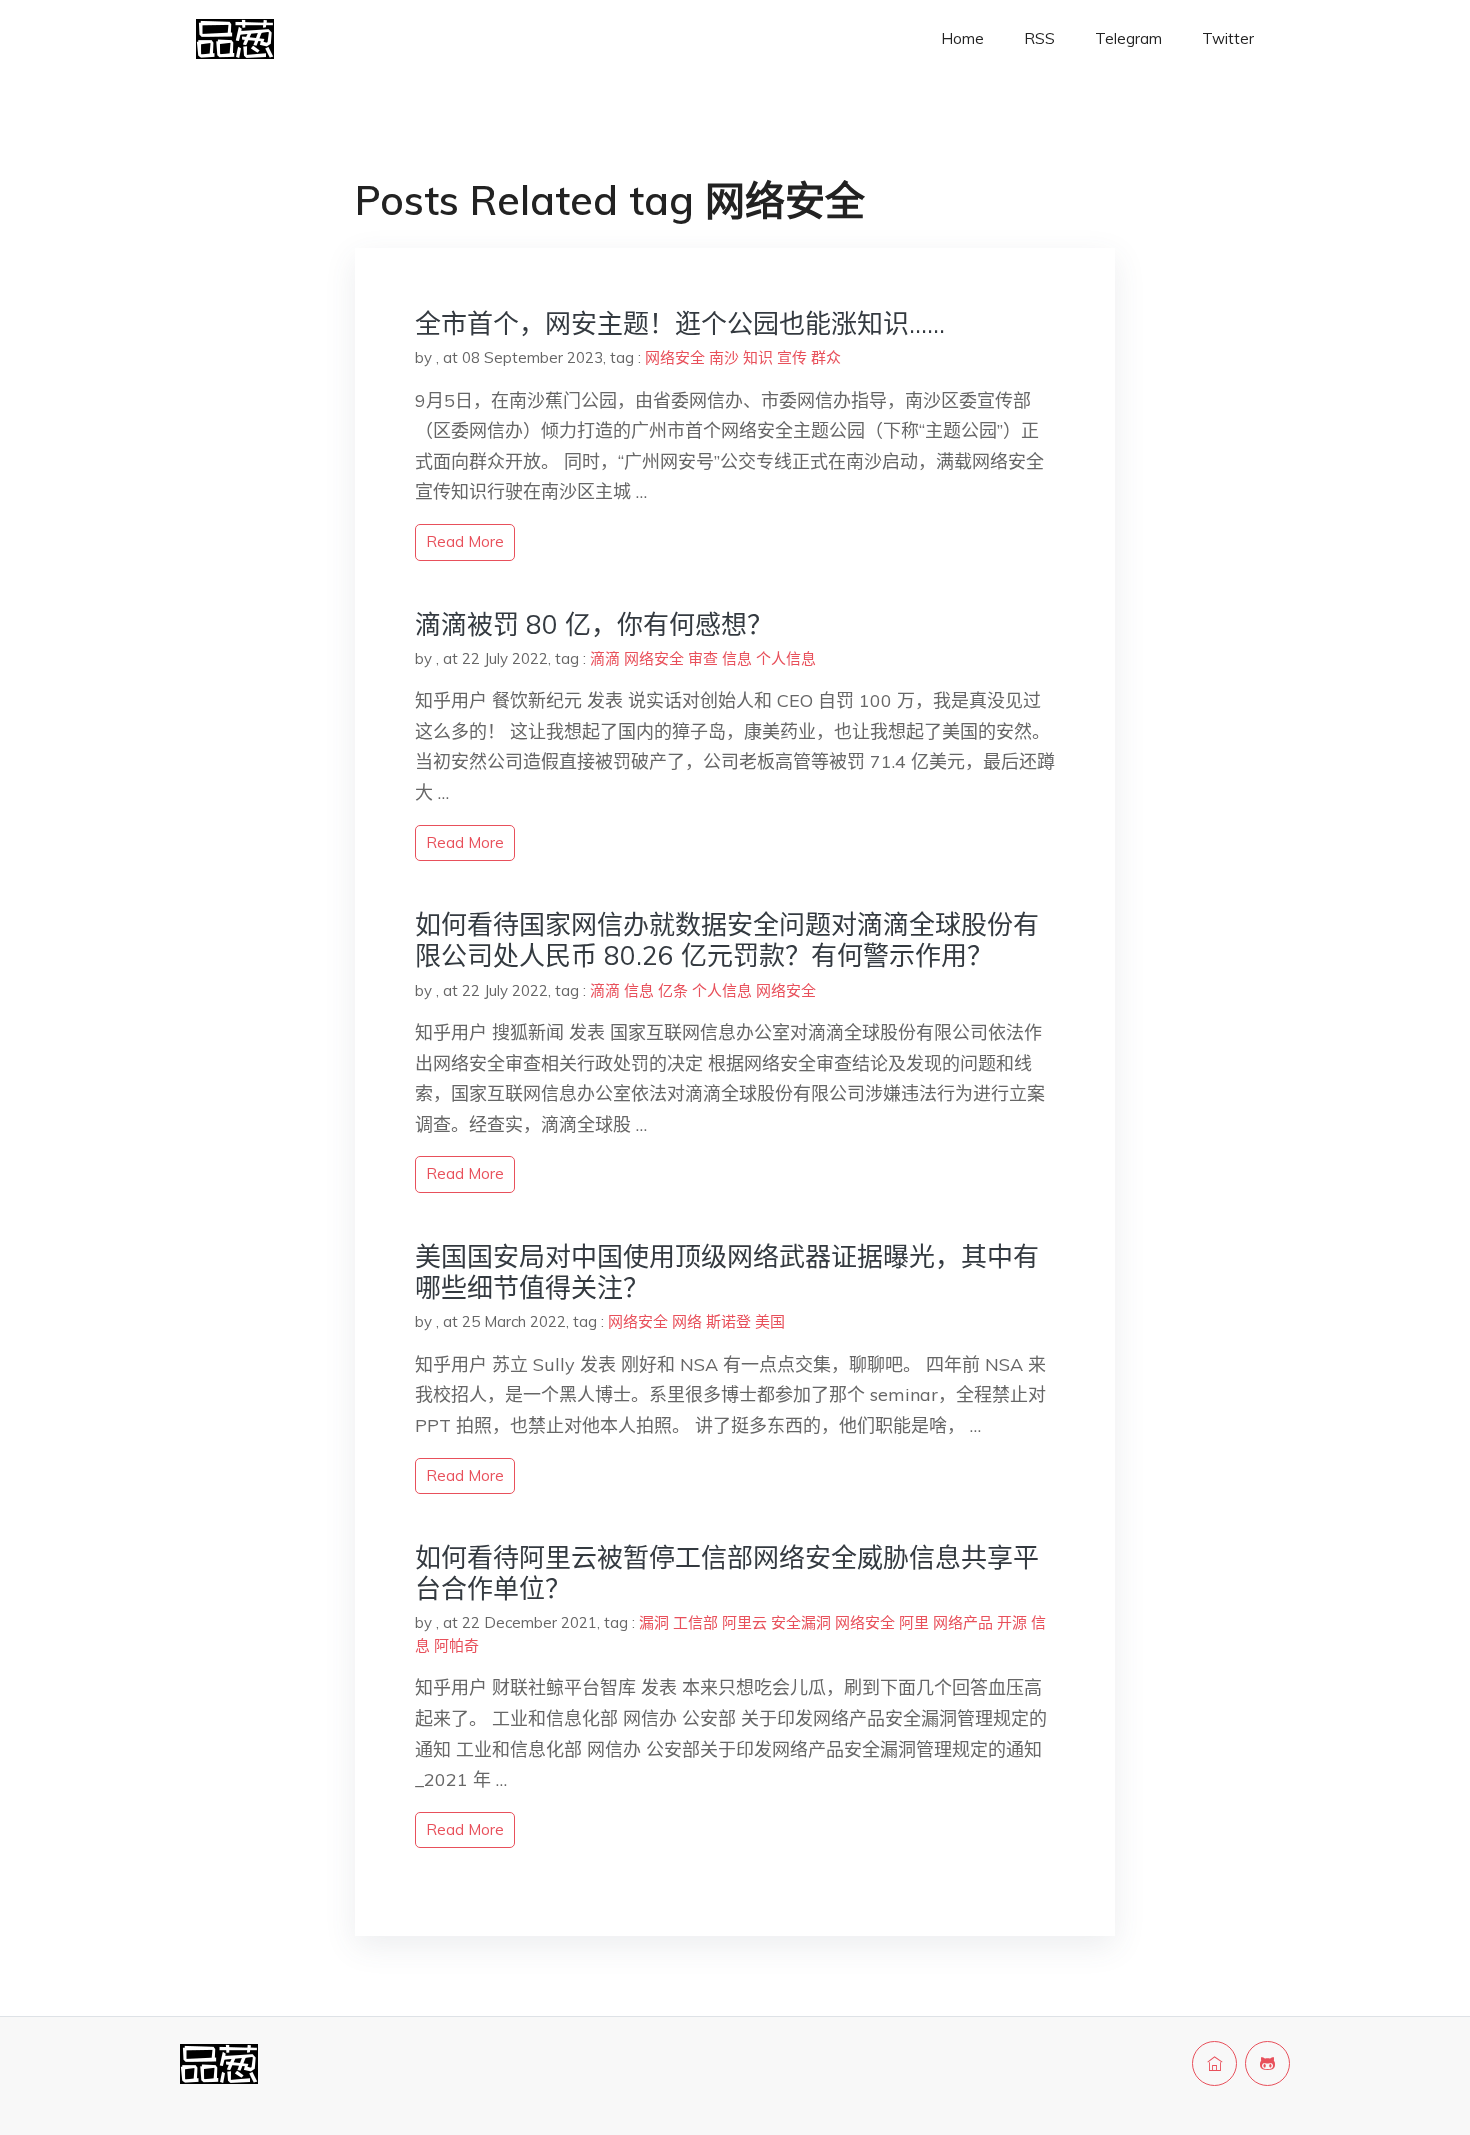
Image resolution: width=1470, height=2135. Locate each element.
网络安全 (675, 357)
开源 (1012, 1622)
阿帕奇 (456, 1645)
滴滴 (605, 658)
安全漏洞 (801, 1622)
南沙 (724, 357)
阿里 (914, 1622)
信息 (737, 658)
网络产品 (963, 1622)
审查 (703, 658)
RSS (1039, 38)
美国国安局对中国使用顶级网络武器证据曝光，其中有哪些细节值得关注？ (727, 1272)
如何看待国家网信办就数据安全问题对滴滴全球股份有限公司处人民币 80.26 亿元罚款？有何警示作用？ (727, 940)
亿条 (673, 990)
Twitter (1228, 38)
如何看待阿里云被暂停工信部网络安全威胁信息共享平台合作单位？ (727, 1573)
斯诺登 (728, 1321)
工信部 (695, 1622)
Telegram (1128, 38)
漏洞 (654, 1622)
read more (465, 541)
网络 (687, 1321)
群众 (826, 357)
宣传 (792, 357)
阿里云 (744, 1622)
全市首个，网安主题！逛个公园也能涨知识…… (680, 323)
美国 (770, 1321)
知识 (758, 357)
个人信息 (786, 658)
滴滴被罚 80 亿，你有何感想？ (594, 624)
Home (962, 38)
